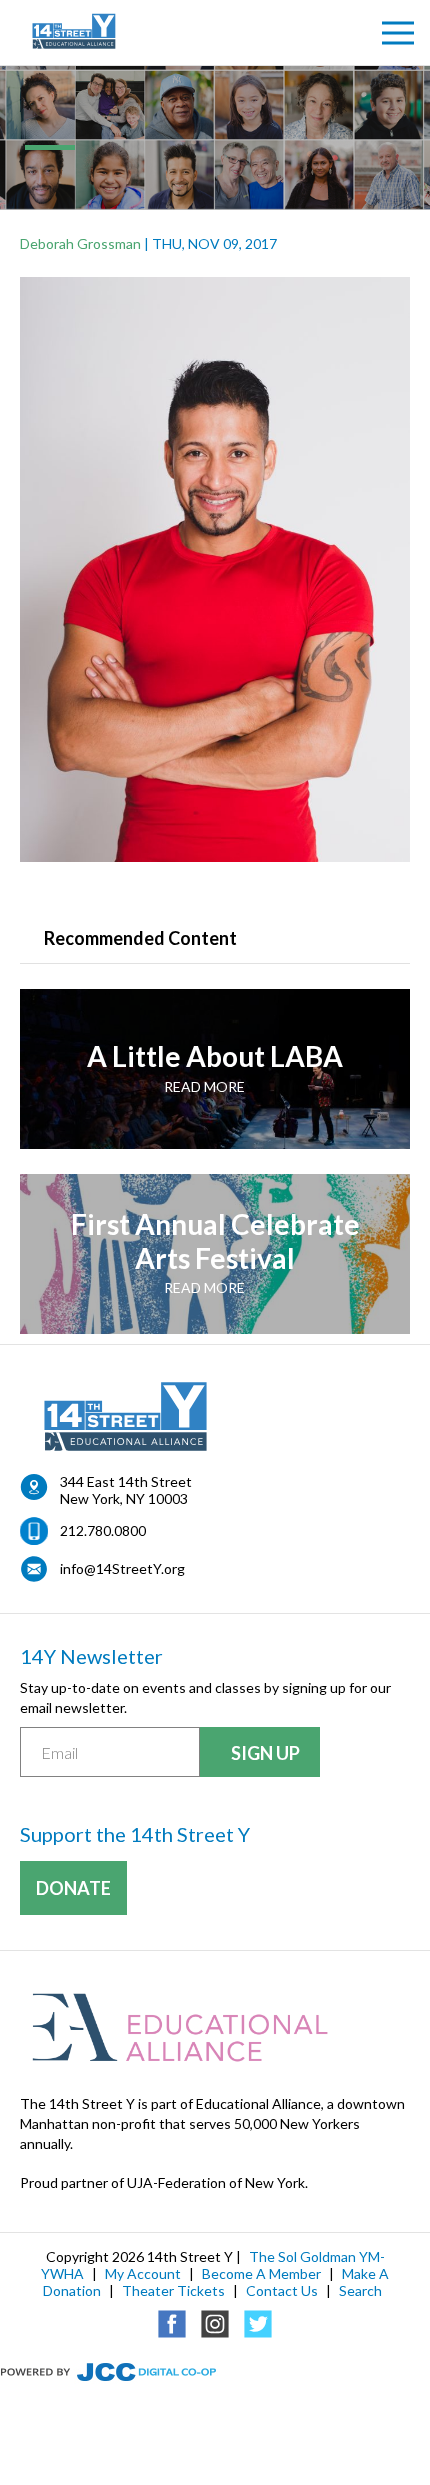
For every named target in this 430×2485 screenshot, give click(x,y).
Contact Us (282, 2290)
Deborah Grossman (80, 243)
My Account (143, 2273)
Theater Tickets (173, 2290)
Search (360, 2290)
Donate (73, 1888)
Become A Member (261, 2273)
